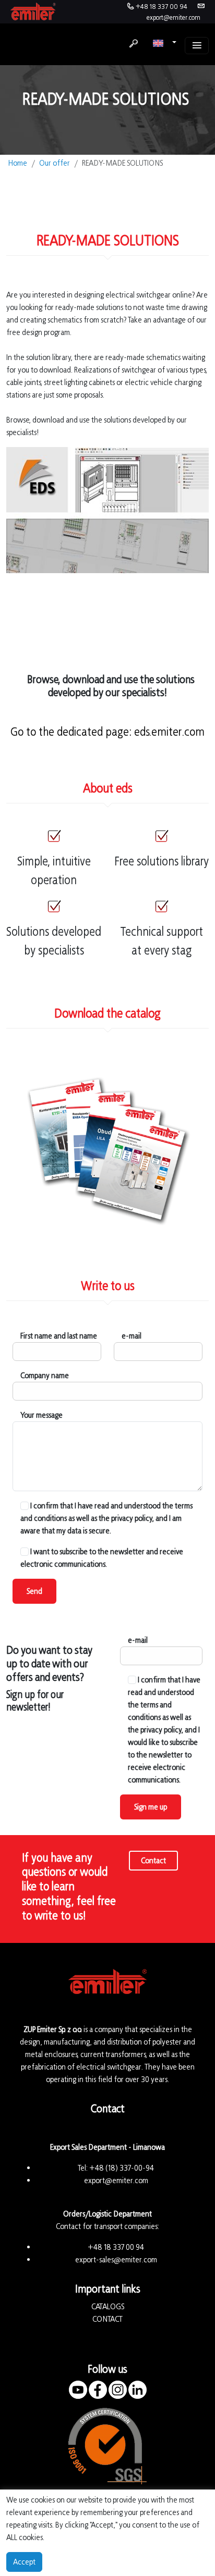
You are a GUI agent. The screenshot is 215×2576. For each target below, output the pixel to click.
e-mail (132, 1336)
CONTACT (107, 2319)
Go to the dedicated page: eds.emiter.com (107, 732)
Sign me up (151, 1807)
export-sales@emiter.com (116, 2259)
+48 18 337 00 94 (162, 7)
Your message (41, 1415)
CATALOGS (108, 2306)
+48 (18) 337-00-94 (122, 2168)
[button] (165, 43)
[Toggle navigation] (197, 46)
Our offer (55, 163)
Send (34, 1591)
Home (18, 163)
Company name (45, 1375)
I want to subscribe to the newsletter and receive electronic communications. (102, 1558)
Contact (153, 1860)
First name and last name (59, 1336)
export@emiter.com (174, 17)
